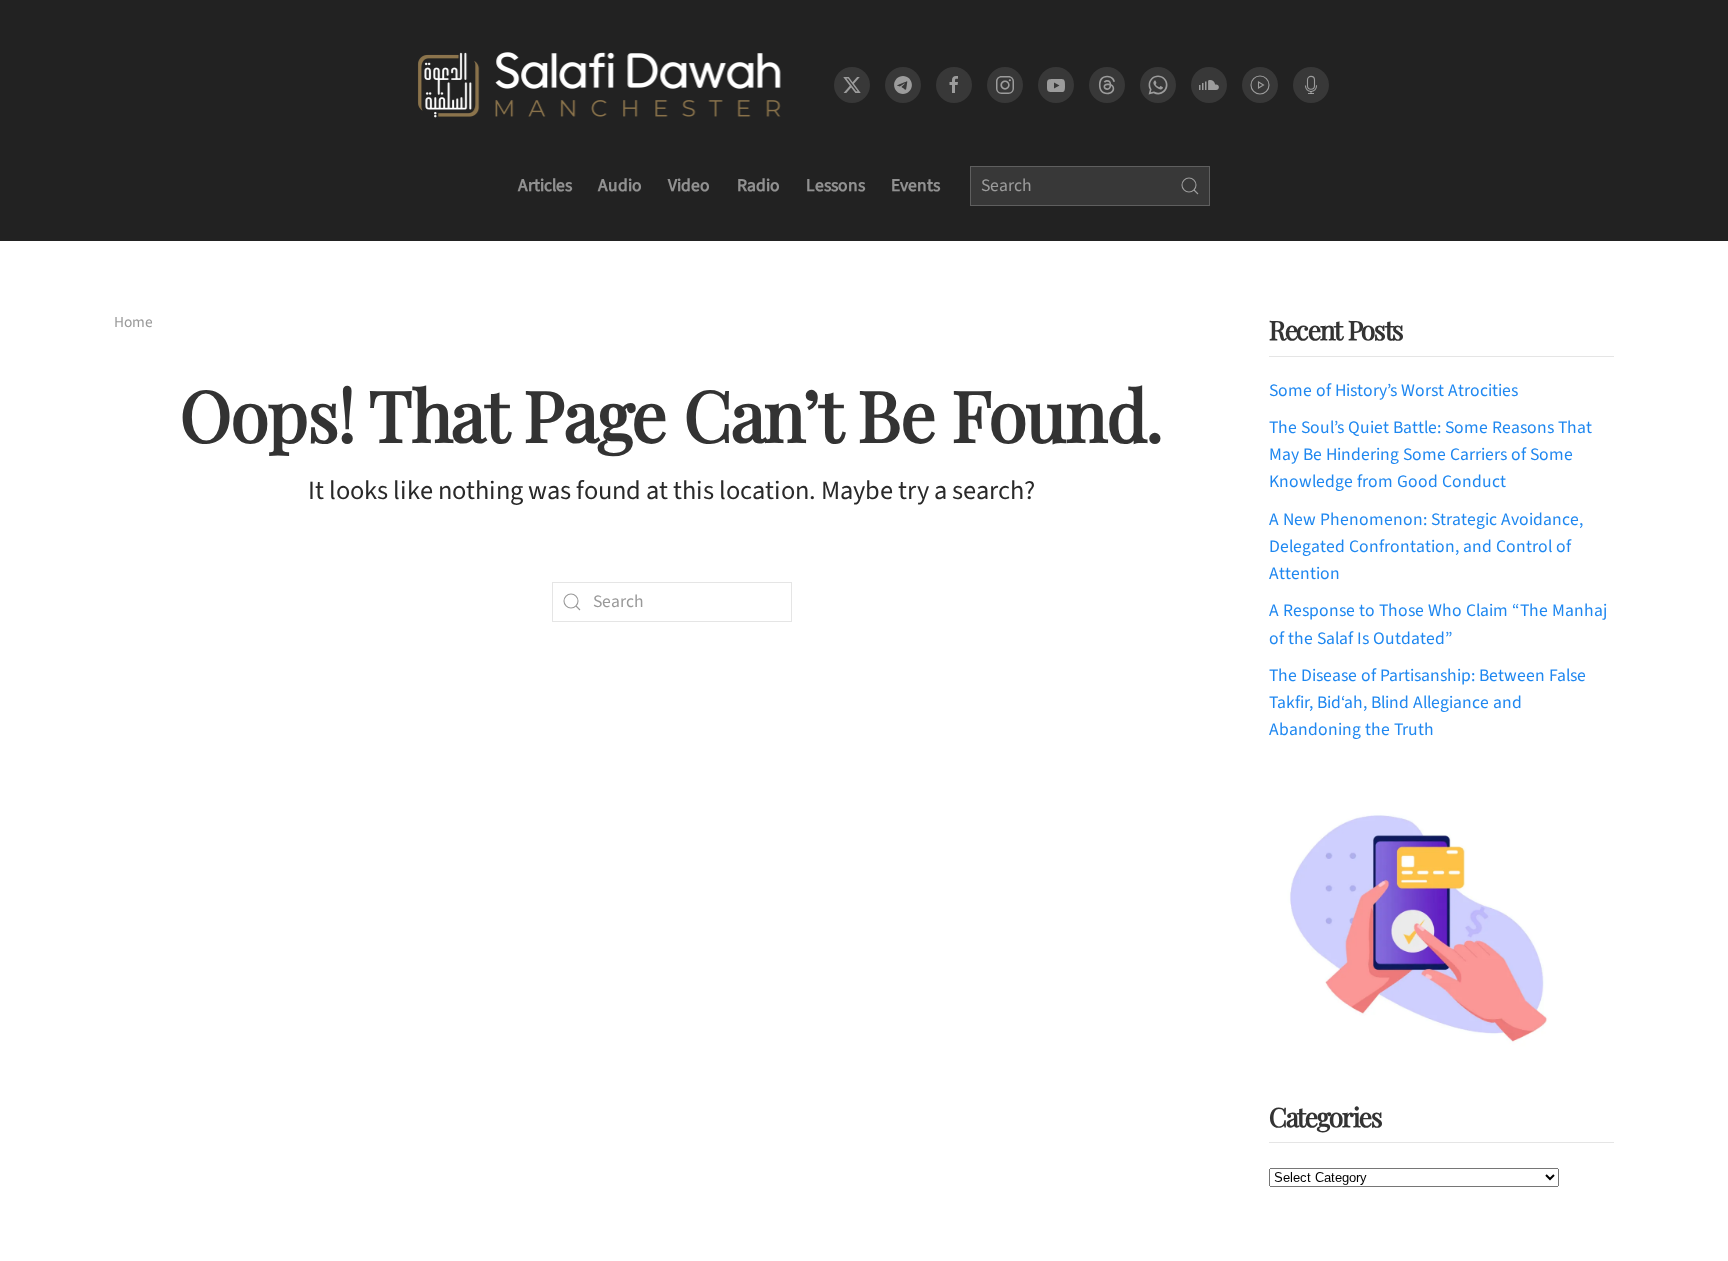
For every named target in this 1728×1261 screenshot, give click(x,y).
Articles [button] (545, 185)
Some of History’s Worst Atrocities (1393, 390)
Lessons (835, 185)
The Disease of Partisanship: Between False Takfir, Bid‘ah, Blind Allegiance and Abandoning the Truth (1427, 703)
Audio (620, 185)
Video (689, 185)
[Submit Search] (1190, 186)
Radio (758, 185)
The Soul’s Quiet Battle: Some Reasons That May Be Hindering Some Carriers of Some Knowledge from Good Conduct (1430, 455)
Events (915, 185)
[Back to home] (598, 85)
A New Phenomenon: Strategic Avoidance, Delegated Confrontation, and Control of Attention (1426, 547)
